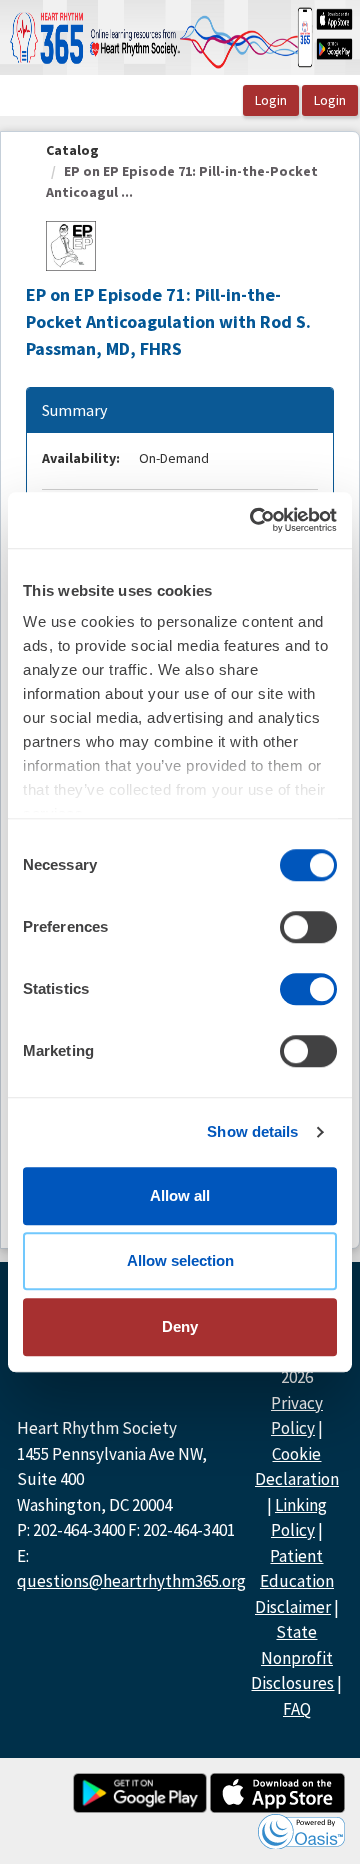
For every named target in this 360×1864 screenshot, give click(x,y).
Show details (252, 1131)
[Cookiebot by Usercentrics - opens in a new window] (254, 520)
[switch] (308, 927)
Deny (180, 1326)
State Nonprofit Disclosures (292, 1657)
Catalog (72, 150)
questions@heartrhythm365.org (131, 1581)
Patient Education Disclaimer (294, 1581)
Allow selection (180, 1260)
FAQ (297, 1709)
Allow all (180, 1195)
